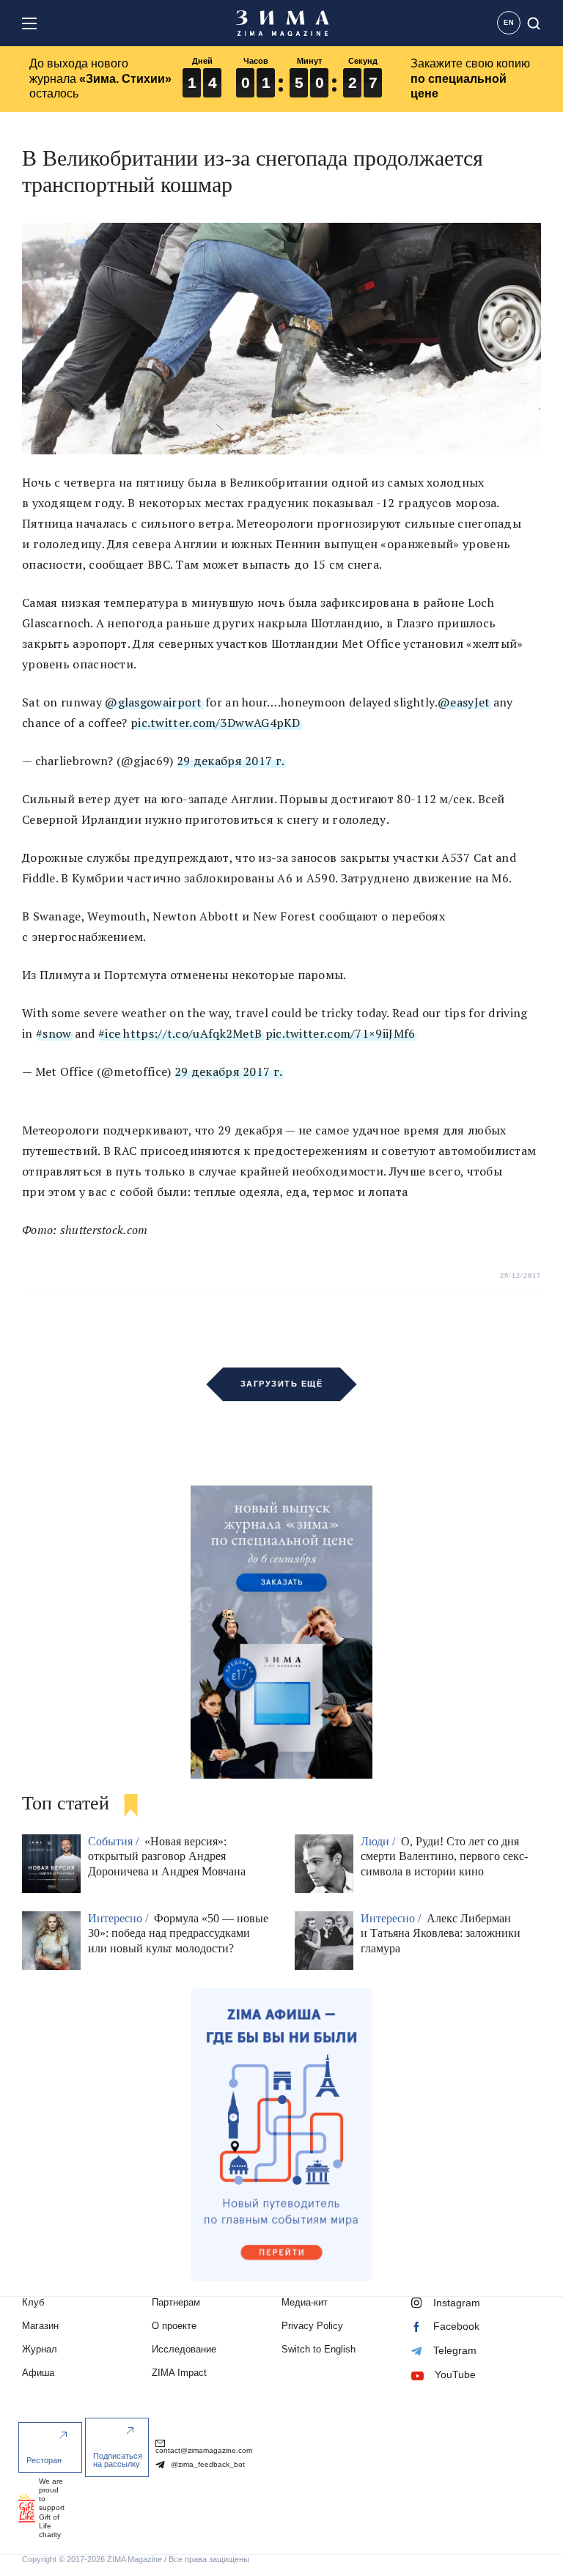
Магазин (40, 2326)
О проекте (174, 2326)
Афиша (38, 2373)
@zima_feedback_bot (207, 2464)
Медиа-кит (305, 2302)
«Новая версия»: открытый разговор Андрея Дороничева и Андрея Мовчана (167, 1857)
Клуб (33, 2302)
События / (115, 1841)
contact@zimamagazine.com (204, 2450)
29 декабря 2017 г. (231, 761)
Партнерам (176, 2302)
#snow (54, 1033)
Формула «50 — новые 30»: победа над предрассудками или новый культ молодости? (178, 1934)
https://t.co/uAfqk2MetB (192, 1033)
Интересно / (119, 1918)
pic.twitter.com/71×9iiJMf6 (341, 1033)
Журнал (40, 2349)
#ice (109, 1033)
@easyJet (464, 702)
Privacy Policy (312, 2326)
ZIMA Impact (179, 2373)
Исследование (184, 2349)
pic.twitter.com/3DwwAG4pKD (216, 723)
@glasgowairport (154, 702)
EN (509, 23)
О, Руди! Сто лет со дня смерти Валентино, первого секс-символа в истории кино (444, 1857)
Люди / (379, 1841)
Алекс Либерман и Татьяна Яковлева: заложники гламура (441, 1934)
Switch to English (319, 2349)
